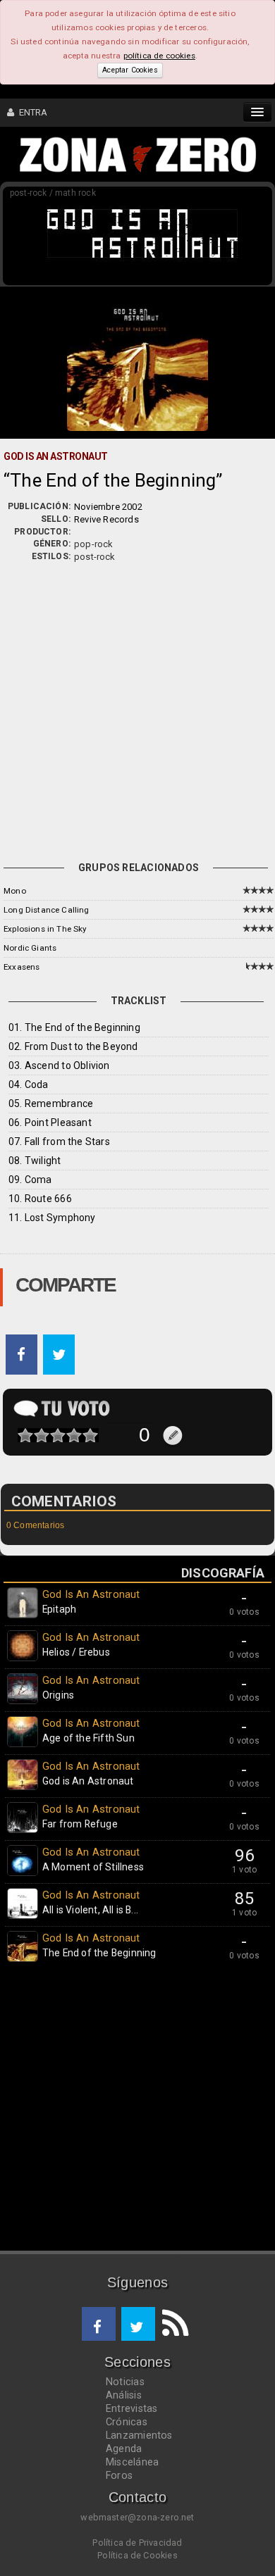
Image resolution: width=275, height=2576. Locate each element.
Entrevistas (132, 2408)
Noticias (125, 2382)
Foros (119, 2475)
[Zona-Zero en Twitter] (138, 2324)
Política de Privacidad (137, 2543)
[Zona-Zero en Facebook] (99, 2324)
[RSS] (172, 2324)
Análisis (124, 2395)
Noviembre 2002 (108, 507)
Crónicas (127, 2422)
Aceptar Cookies (130, 70)
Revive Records (106, 519)
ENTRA (31, 112)
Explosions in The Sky (45, 929)
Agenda (124, 2449)
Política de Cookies (137, 2555)
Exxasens (22, 967)
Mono (15, 891)
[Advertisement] (137, 708)
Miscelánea (132, 2462)
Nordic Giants (30, 948)
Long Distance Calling (47, 910)
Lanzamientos (139, 2435)
